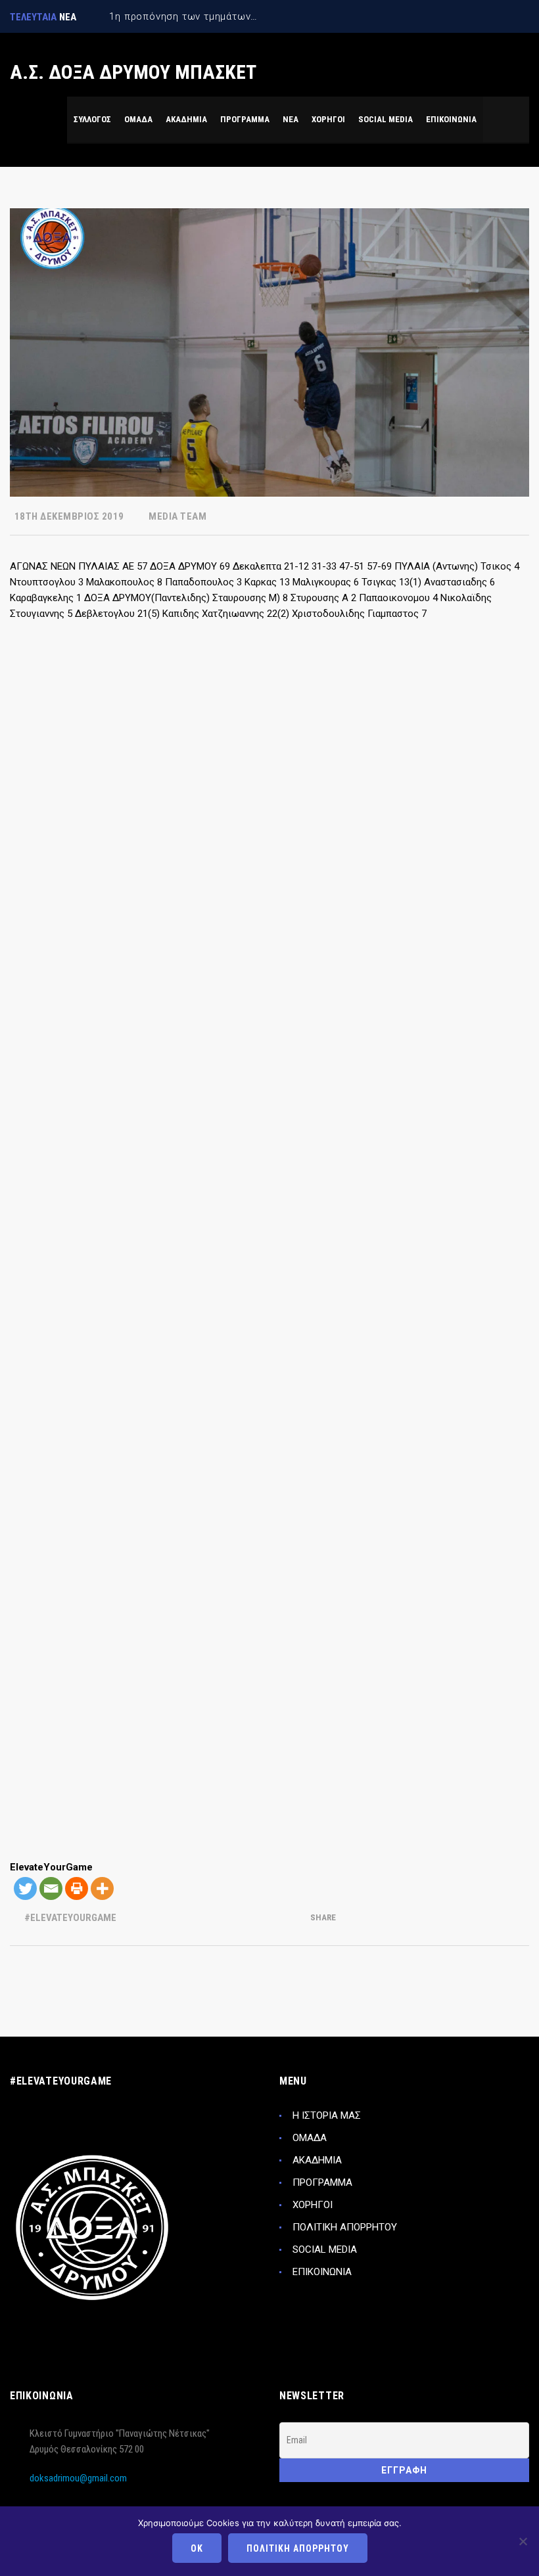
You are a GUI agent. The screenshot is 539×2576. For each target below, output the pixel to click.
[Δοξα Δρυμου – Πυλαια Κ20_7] (335, 849)
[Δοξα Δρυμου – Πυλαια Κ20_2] (204, 718)
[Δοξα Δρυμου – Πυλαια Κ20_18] (204, 1240)
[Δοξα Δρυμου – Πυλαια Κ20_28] (465, 1501)
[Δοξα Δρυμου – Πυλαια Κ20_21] (74, 1371)
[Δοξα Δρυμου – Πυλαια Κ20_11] (335, 979)
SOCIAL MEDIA (325, 2249)
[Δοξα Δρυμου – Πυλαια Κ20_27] (335, 1501)
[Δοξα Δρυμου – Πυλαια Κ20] (204, 1763)
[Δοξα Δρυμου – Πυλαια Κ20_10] (204, 979)
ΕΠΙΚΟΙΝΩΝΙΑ (322, 2272)
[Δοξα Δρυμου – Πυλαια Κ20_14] (204, 1110)
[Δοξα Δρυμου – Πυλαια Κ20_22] (204, 1371)
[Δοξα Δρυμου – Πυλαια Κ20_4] (465, 718)
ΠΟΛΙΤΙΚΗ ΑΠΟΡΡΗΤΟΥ (345, 2227)
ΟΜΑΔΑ (310, 2138)
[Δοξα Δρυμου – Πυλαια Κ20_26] (204, 1501)
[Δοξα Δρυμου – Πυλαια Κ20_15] (335, 1110)
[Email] (51, 1888)
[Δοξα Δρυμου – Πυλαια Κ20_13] (74, 1110)
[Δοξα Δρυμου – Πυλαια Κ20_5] (74, 849)
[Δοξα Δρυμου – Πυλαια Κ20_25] (74, 1501)
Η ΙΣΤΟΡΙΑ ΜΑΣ (327, 2115)
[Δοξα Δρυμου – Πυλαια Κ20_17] (74, 1240)
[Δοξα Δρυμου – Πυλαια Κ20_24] (465, 1371)
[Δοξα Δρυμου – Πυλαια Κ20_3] (335, 718)
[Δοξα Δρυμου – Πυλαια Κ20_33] (74, 1763)
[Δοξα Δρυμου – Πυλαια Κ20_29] (74, 1632)
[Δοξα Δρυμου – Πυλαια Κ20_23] (335, 1371)
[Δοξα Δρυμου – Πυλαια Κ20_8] (465, 849)
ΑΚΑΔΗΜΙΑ (317, 2160)
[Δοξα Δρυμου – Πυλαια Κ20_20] (465, 1240)
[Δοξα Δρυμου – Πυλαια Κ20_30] (204, 1632)
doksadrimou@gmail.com (78, 2478)
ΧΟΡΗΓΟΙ (313, 2205)
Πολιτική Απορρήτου (298, 2548)
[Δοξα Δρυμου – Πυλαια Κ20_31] (335, 1632)
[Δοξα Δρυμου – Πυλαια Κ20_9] (74, 979)
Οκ (197, 2548)
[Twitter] (25, 1888)
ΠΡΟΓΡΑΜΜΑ (322, 2182)
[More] (102, 1888)
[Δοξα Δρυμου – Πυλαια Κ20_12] (465, 979)
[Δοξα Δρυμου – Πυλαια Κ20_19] (335, 1240)
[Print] (77, 1888)
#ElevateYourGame (70, 1918)
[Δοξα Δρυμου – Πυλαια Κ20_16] (465, 1110)
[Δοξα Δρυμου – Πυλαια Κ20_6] (204, 849)
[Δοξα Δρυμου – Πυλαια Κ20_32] (465, 1632)
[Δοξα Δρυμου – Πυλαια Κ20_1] (74, 718)
